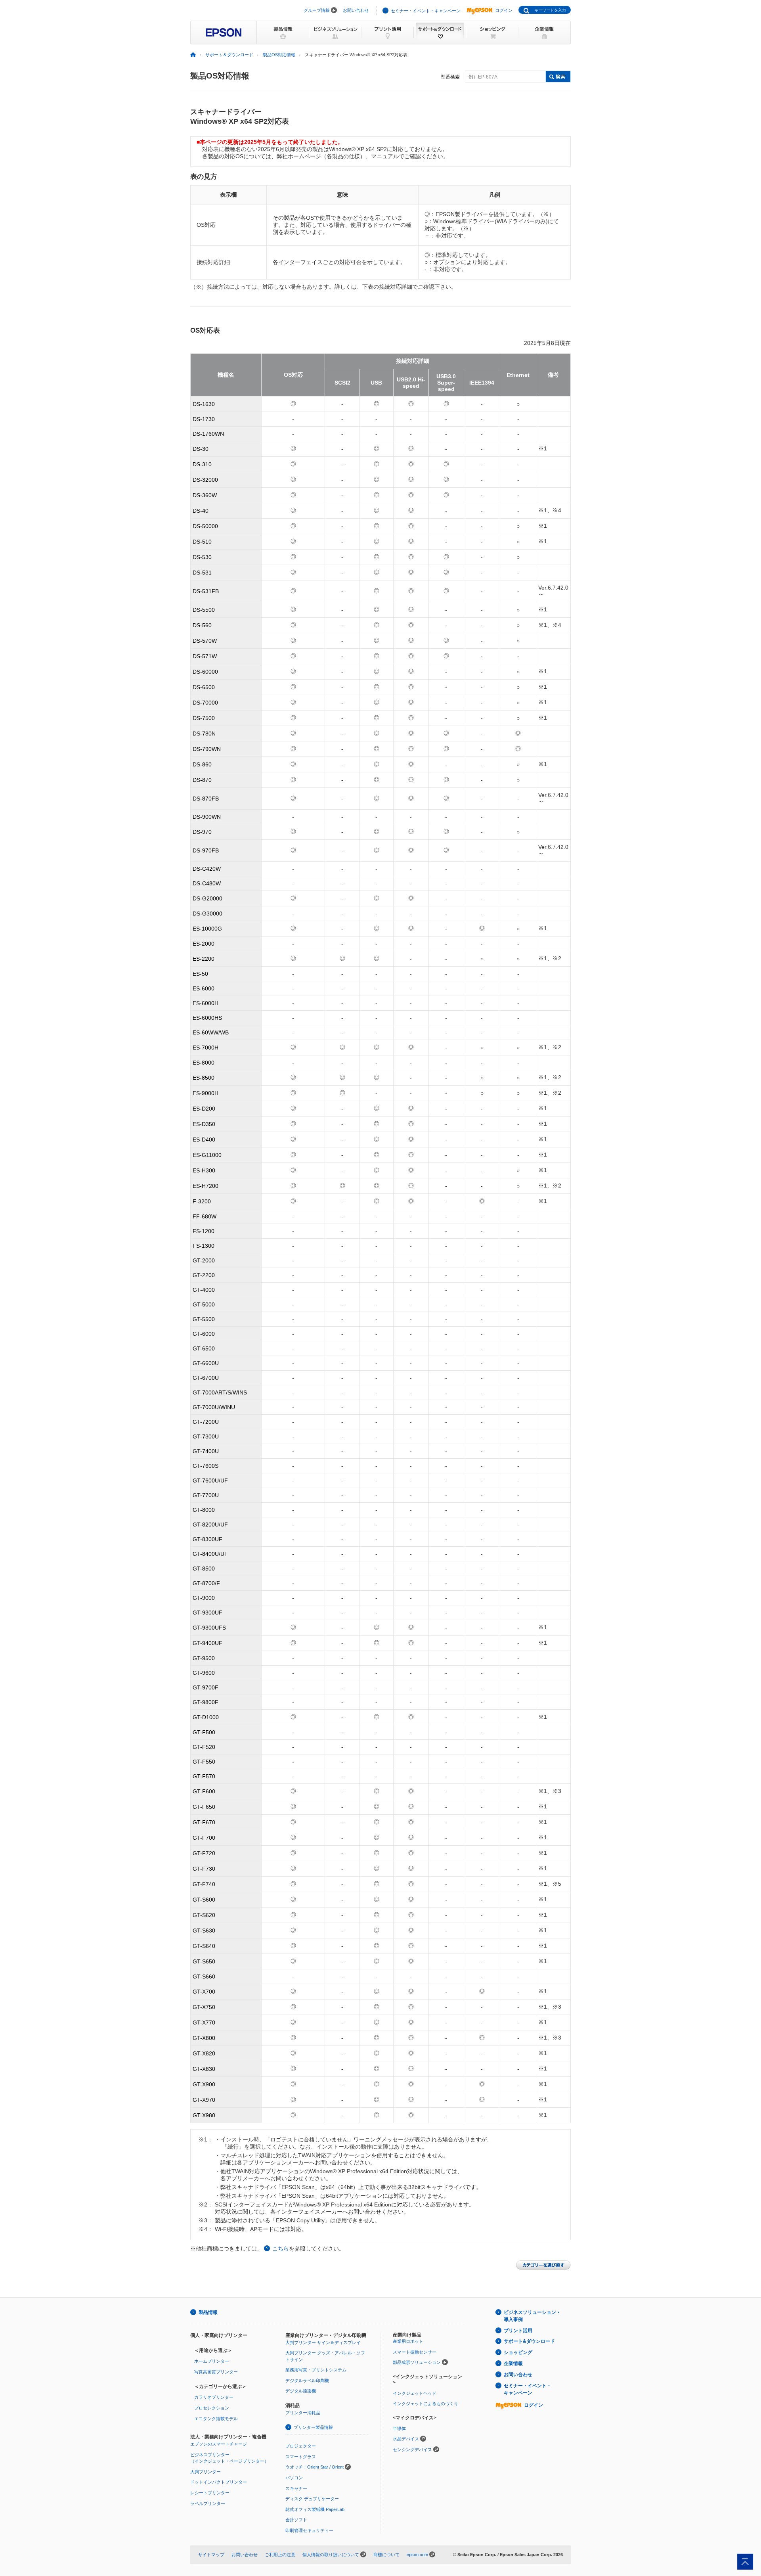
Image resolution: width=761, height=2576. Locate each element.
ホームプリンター (212, 2361)
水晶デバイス (406, 2439)
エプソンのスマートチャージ (219, 2444)
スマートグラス (301, 2457)
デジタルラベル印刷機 (307, 2381)
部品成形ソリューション (417, 2362)
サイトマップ (211, 2555)
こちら (281, 2248)
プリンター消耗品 (303, 2413)
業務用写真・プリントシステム (316, 2370)
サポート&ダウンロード (529, 2341)
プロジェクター (301, 2446)
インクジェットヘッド (415, 2393)
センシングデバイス (412, 2450)
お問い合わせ (356, 10)
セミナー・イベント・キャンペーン (426, 11)
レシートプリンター (210, 2493)
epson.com (417, 2555)
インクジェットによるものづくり (425, 2404)
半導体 (399, 2429)
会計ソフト (296, 2520)
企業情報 (513, 2363)
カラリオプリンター (214, 2397)
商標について (386, 2555)
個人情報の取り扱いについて (331, 2555)
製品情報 (208, 2312)
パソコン (294, 2478)
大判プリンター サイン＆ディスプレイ (323, 2342)
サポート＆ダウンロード (229, 55)
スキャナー (296, 2488)
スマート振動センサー (415, 2352)
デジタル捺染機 (301, 2391)
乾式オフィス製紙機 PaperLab (315, 2509)
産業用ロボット (408, 2341)
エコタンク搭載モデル (216, 2419)
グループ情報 (317, 10)
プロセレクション (212, 2408)
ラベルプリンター (208, 2503)
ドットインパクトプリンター (219, 2482)
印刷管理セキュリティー (309, 2530)
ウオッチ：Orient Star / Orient (315, 2467)
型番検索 (450, 77)
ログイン (504, 10)
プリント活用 (518, 2331)
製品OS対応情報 (279, 55)
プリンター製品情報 (313, 2427)
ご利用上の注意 (280, 2555)
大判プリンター (206, 2472)
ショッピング (518, 2352)
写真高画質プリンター (216, 2372)
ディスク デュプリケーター (312, 2499)
